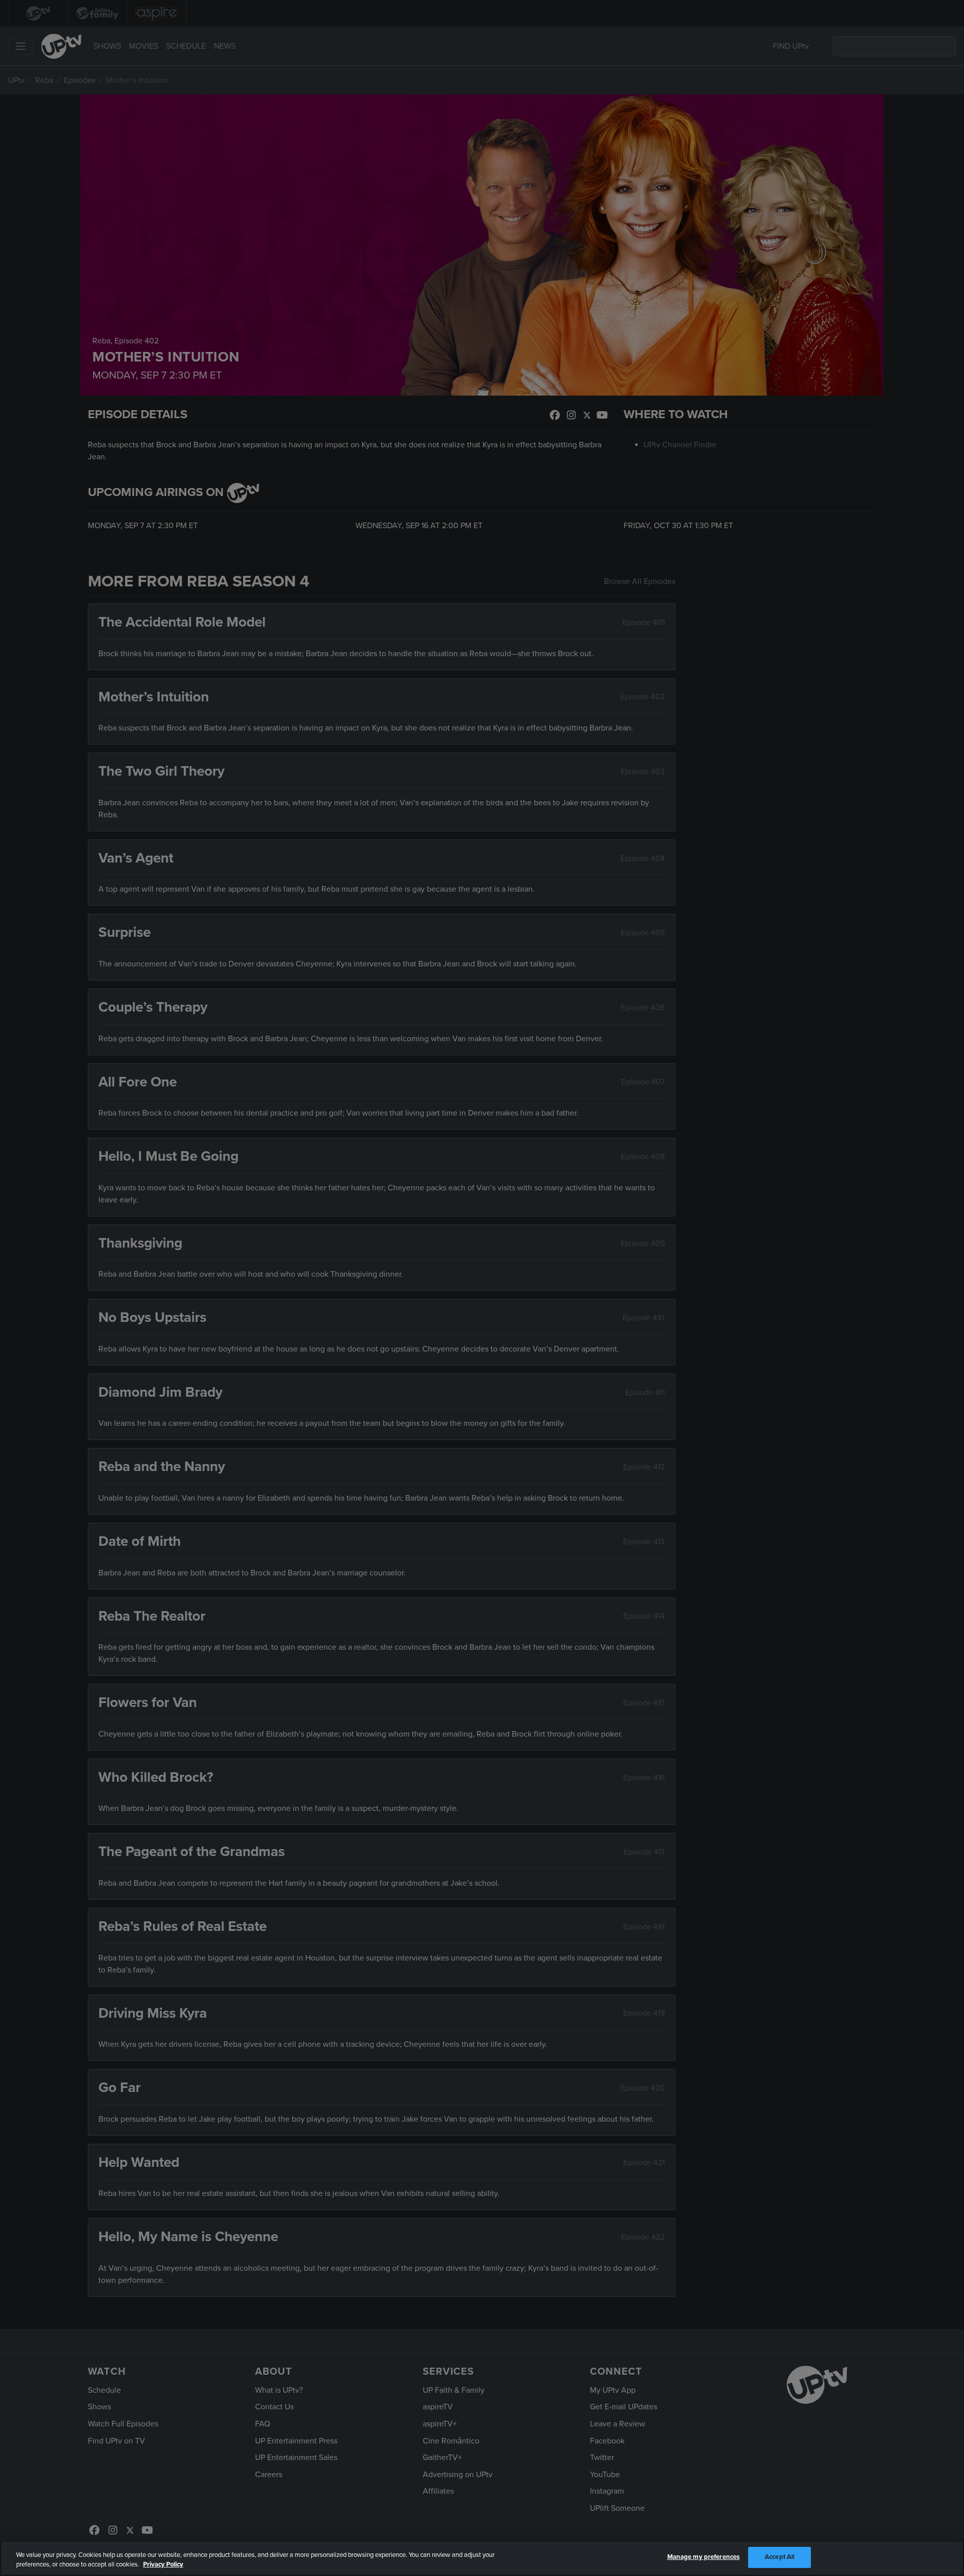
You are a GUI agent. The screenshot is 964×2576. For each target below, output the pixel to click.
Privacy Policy (163, 2565)
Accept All (779, 2557)
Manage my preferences (704, 2557)
